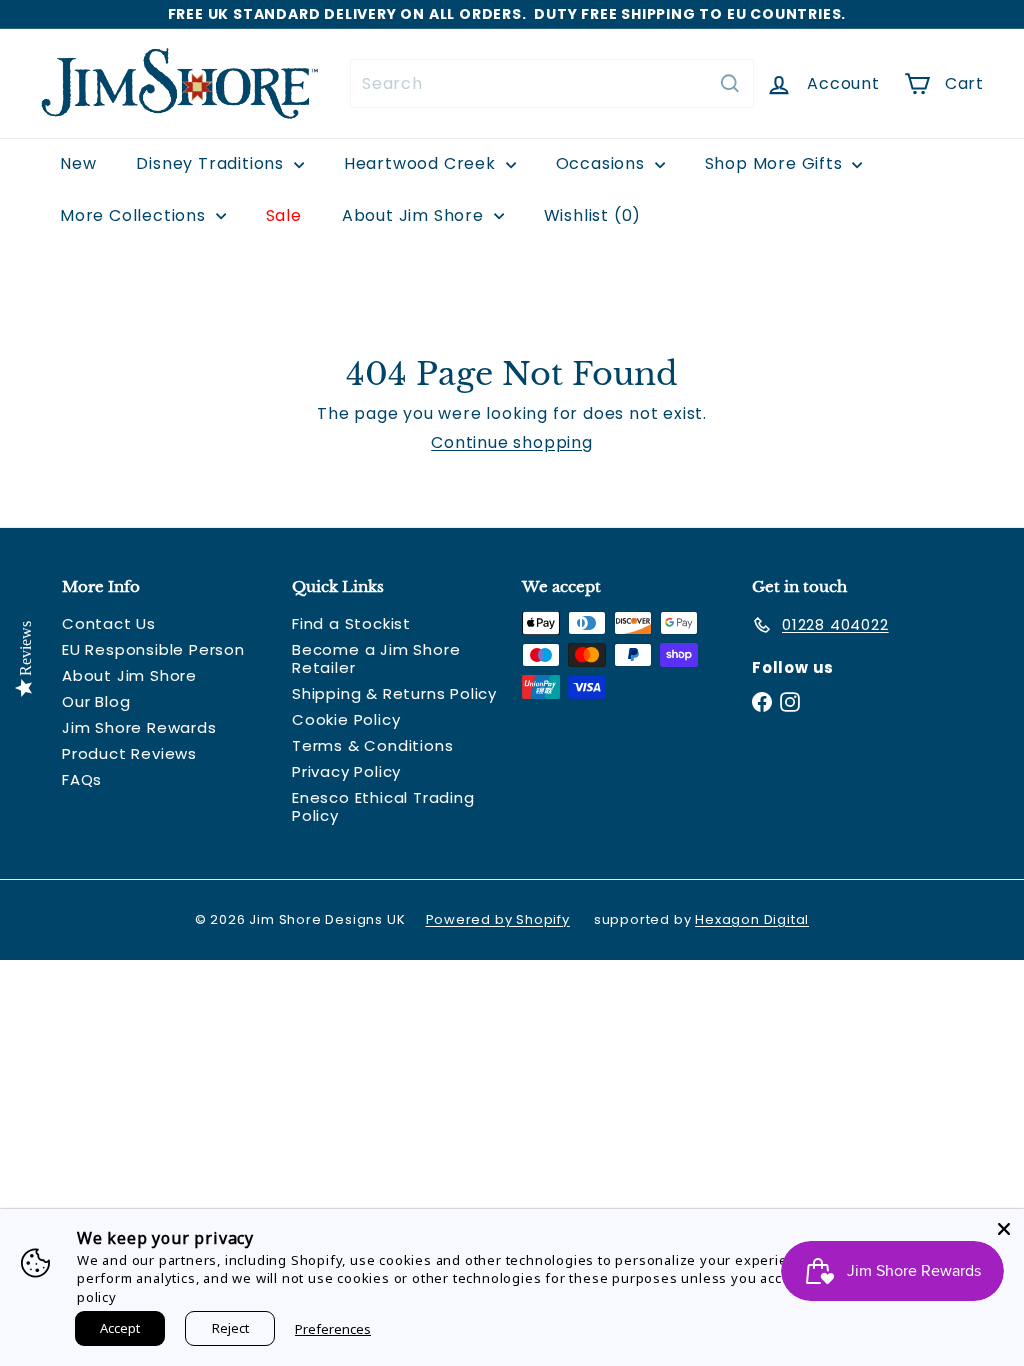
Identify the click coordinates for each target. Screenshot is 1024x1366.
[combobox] (552, 83)
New (78, 163)
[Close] (1004, 1229)
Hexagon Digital (752, 919)
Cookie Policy (346, 719)
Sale (284, 215)
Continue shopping (512, 442)
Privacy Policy (346, 771)
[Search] (730, 83)
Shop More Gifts (776, 163)
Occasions (603, 163)
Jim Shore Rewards (139, 727)
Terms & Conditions (372, 745)
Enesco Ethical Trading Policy (383, 806)
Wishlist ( (588, 215)
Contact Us (109, 623)
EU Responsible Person (153, 649)
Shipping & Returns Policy (394, 693)
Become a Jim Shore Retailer (376, 658)
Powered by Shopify (498, 919)
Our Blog (96, 701)
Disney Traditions (212, 163)
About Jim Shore (415, 215)
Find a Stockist (351, 623)
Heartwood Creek (422, 163)
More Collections (135, 215)
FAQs (82, 779)
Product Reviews (129, 753)
